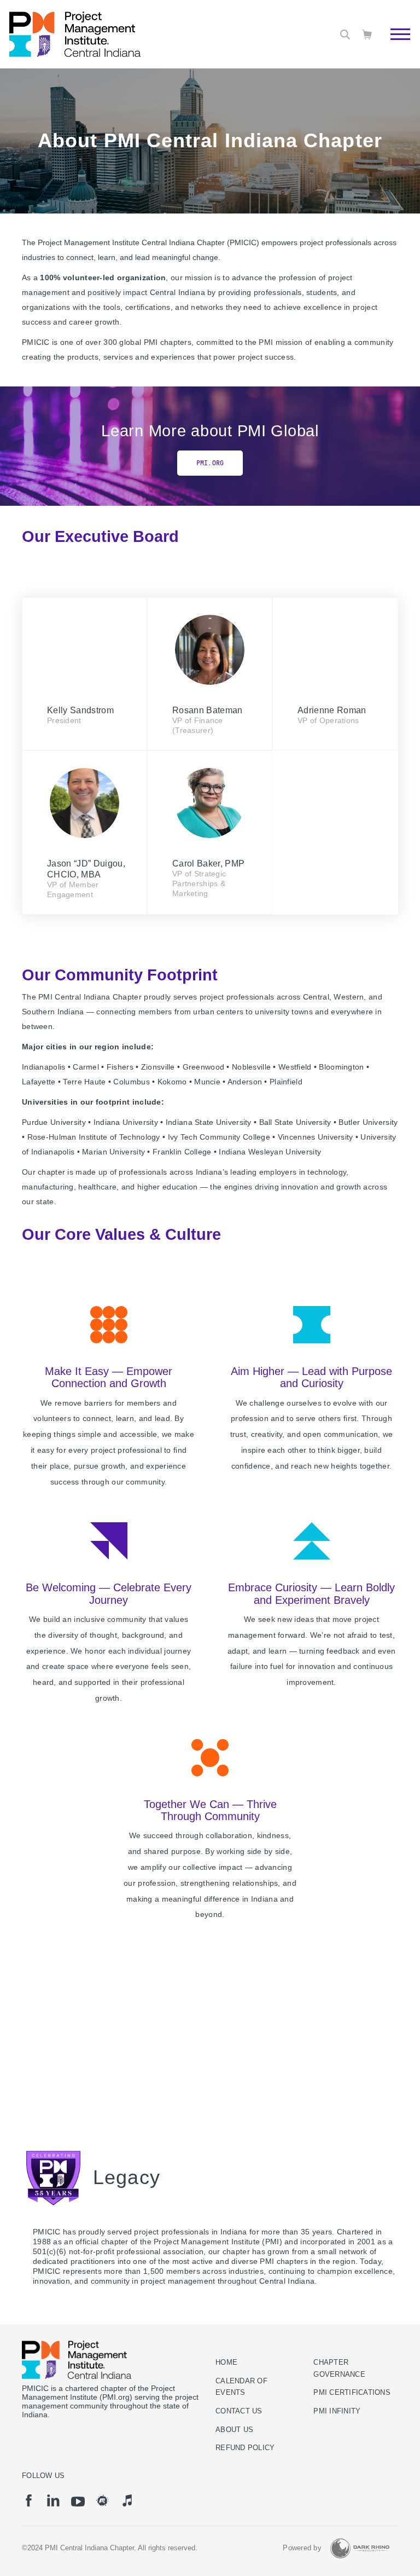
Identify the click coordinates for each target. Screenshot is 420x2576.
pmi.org (210, 463)
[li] (53, 2500)
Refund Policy (245, 2448)
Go (395, 47)
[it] (127, 2500)
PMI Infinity (337, 2411)
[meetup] (103, 2500)
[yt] (78, 2502)
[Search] (345, 34)
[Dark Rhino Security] (360, 2548)
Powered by (302, 2548)
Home (226, 2363)
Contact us (239, 2411)
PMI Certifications (352, 2393)
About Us (234, 2430)
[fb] (29, 2500)
